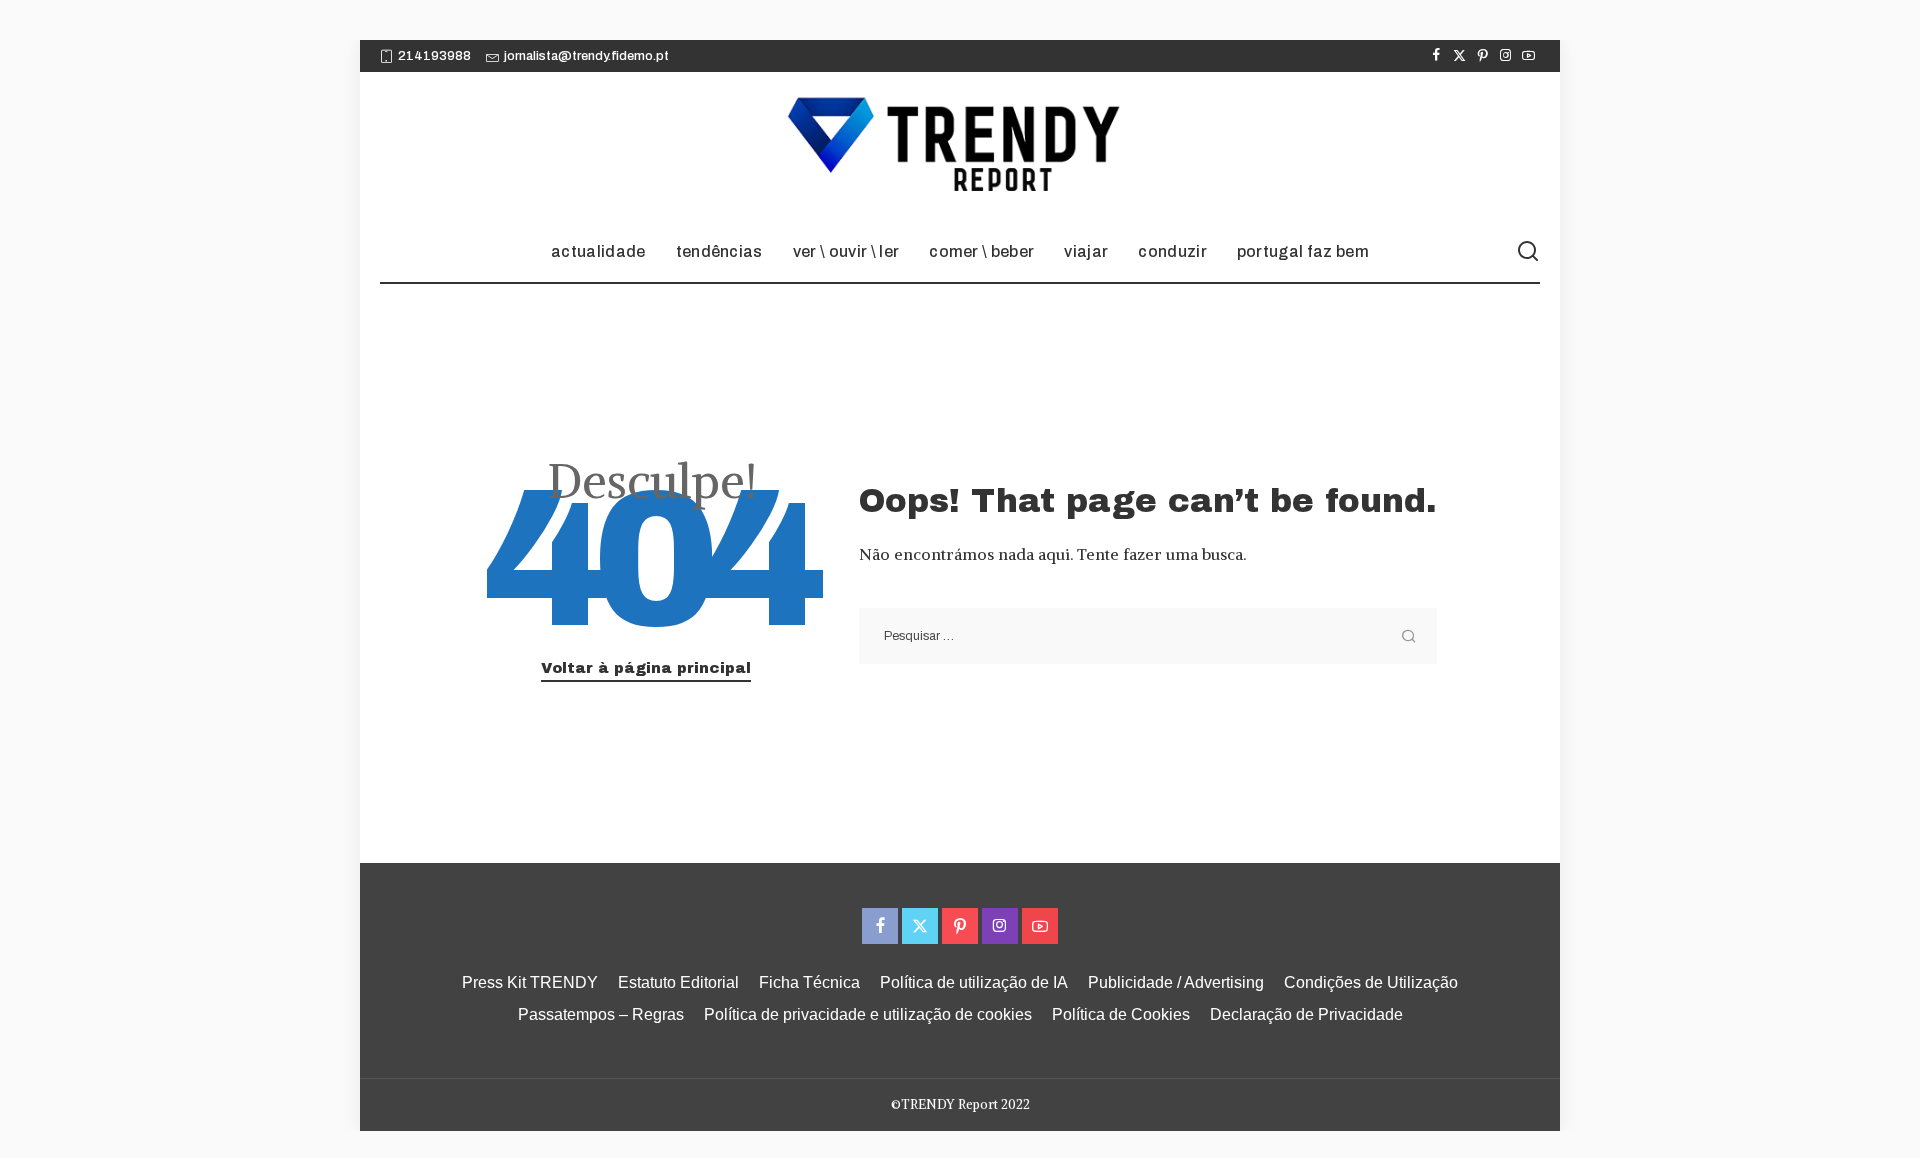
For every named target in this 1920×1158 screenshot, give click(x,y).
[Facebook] (1436, 56)
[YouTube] (1528, 56)
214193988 (434, 56)
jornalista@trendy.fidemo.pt (586, 56)
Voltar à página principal (646, 668)
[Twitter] (1459, 56)
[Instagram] (1505, 56)
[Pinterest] (1482, 56)
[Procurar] (1528, 252)
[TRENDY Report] (960, 147)
